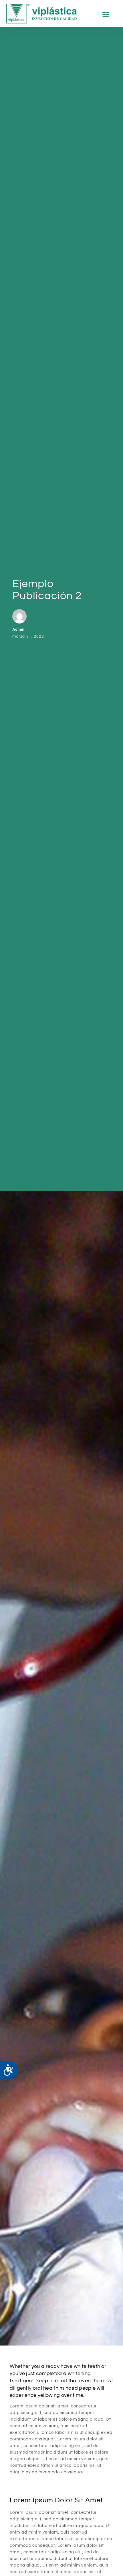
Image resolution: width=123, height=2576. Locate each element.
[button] (106, 14)
